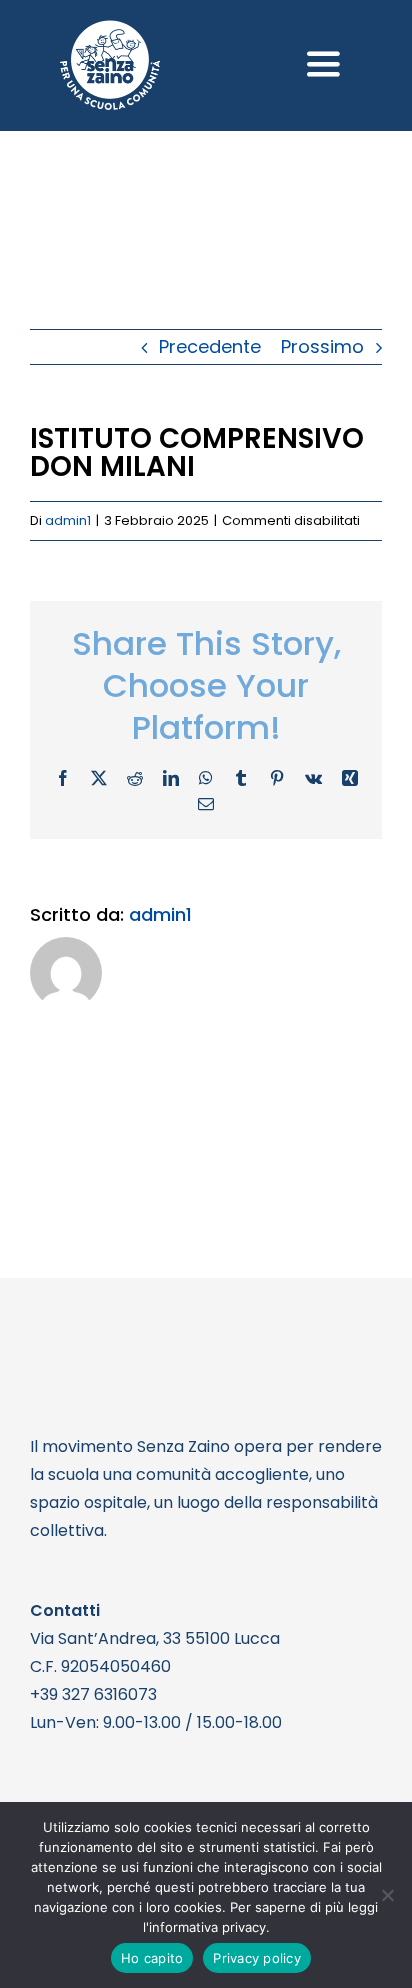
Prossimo (322, 346)
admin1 (68, 520)
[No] (387, 1895)
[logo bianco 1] (110, 28)
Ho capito (152, 1958)
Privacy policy (257, 1958)
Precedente (210, 346)
